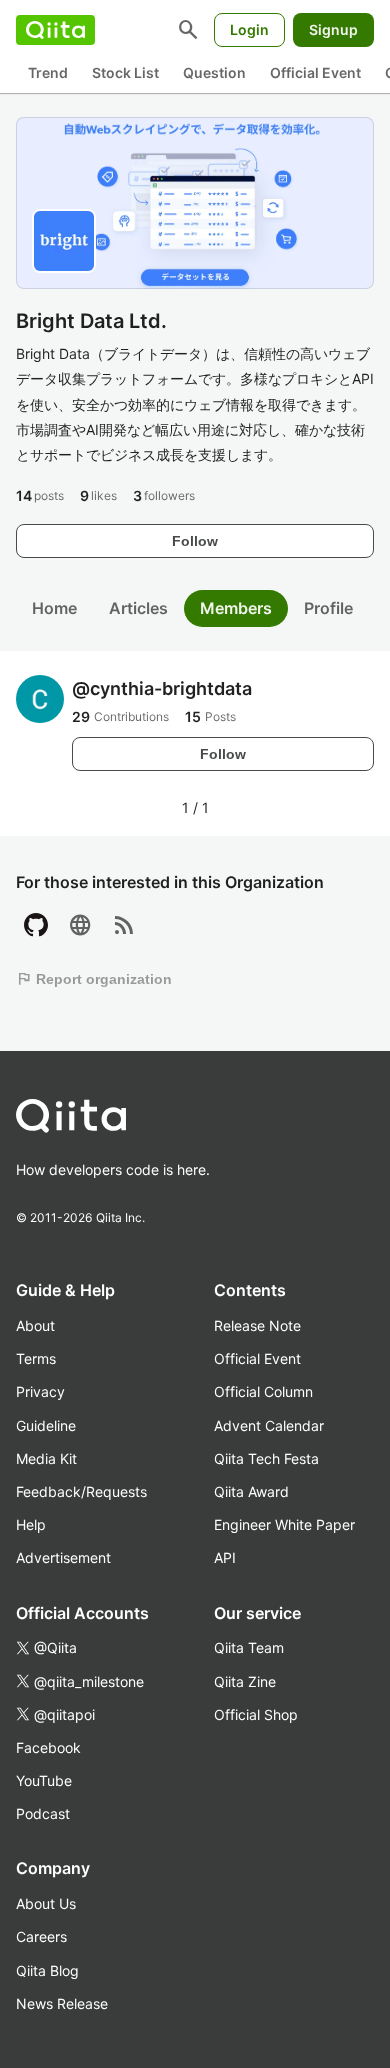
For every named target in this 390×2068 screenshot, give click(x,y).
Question (214, 72)
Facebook (48, 1747)
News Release (62, 2003)
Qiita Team (249, 1647)
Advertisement (63, 1557)
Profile (328, 608)
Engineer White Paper (284, 1524)
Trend (48, 72)
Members (236, 608)
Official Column (263, 1391)
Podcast (43, 1813)
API (225, 1557)
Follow (195, 541)
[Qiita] (55, 30)
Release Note (257, 1325)
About (35, 1325)
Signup (333, 29)
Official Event (315, 72)
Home (54, 608)
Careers (41, 1936)
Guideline (46, 1425)
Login (249, 29)
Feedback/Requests (81, 1491)
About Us (46, 1903)
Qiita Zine (245, 1681)
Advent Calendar (269, 1425)
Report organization (94, 979)
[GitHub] (36, 926)
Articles (138, 608)
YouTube (44, 1780)
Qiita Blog (47, 1970)
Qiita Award (251, 1491)
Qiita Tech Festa (266, 1458)
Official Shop (256, 1714)
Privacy (40, 1391)
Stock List (125, 72)
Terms (36, 1358)
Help (31, 1524)
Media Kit (46, 1458)
